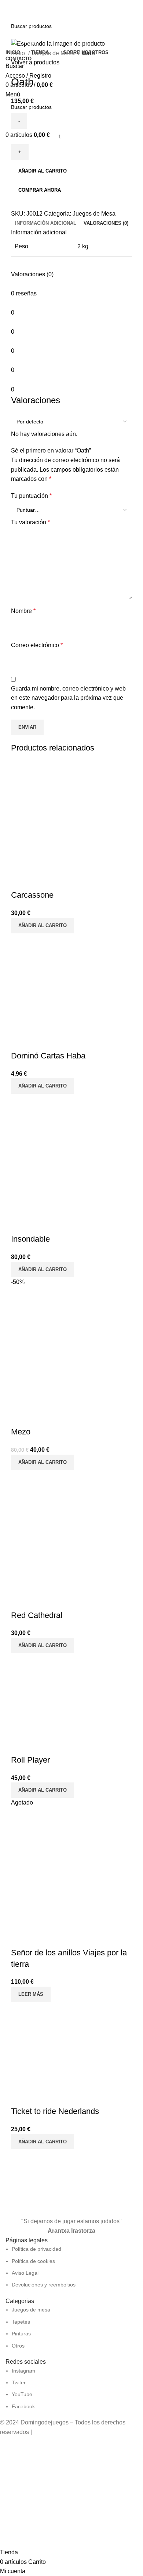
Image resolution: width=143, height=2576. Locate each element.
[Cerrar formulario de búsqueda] (9, 9)
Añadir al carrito (43, 171)
